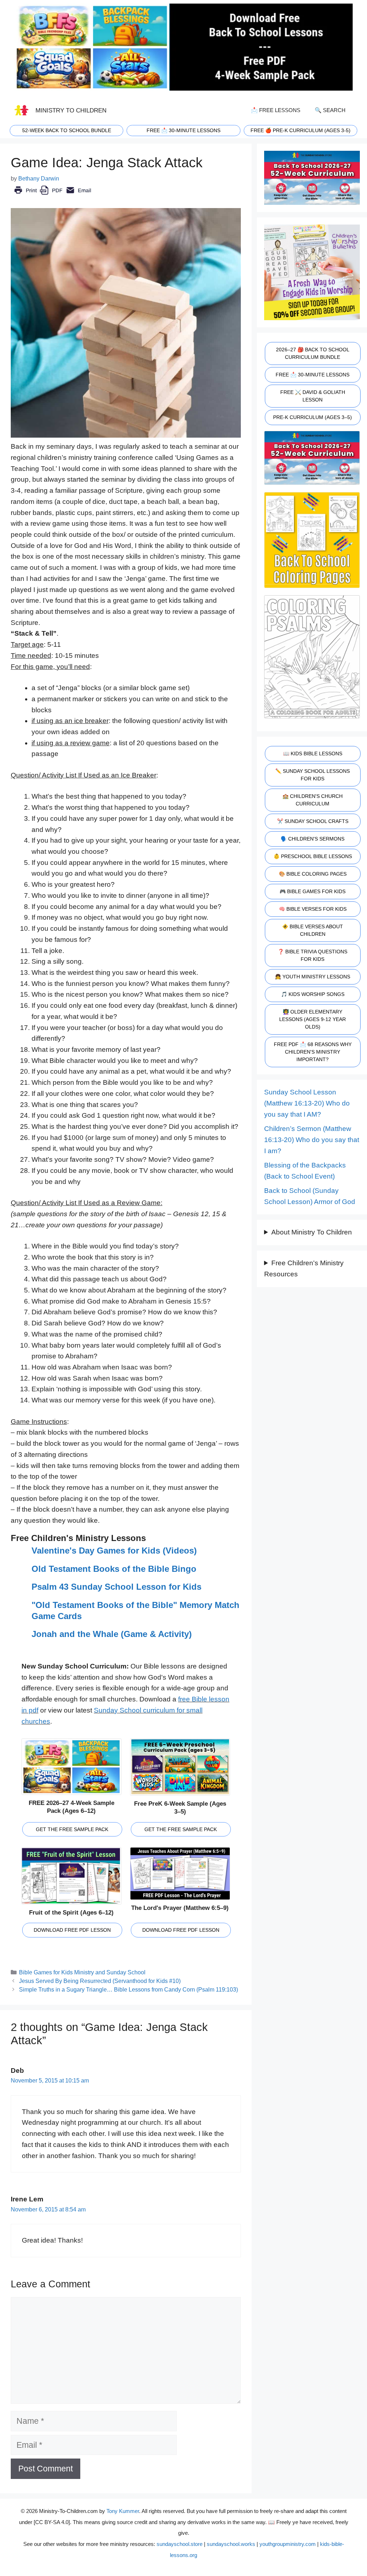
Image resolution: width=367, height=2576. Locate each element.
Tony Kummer (123, 2511)
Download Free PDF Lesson (72, 1930)
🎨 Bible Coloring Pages (313, 874)
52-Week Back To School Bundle (67, 130)
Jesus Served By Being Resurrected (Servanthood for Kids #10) (100, 1981)
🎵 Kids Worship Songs (313, 994)
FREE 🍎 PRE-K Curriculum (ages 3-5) (301, 130)
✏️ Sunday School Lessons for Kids (313, 775)
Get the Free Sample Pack (72, 1829)
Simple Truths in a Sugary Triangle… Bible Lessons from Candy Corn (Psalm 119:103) (128, 1989)
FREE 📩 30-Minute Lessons (313, 375)
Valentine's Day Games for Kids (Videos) (114, 1551)
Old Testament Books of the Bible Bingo (114, 1569)
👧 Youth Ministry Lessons (313, 977)
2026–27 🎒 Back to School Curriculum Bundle (313, 353)
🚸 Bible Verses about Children (313, 930)
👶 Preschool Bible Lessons (313, 856)
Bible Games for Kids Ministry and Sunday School (82, 1972)
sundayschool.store (180, 2544)
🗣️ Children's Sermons (313, 839)
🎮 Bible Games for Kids (313, 891)
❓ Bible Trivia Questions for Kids (313, 955)
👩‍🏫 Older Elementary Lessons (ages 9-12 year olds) (313, 1019)
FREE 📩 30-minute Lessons (183, 130)
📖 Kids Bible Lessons (313, 753)
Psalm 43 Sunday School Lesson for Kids (116, 1587)
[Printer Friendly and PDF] (53, 195)
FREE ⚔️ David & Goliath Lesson (313, 396)
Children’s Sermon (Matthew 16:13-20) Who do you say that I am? (312, 1140)
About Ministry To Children (312, 1232)
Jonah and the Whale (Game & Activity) (112, 1634)
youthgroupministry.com (288, 2544)
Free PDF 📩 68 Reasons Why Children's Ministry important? (313, 1052)
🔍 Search (330, 110)
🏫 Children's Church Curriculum (313, 800)
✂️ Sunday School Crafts (313, 821)
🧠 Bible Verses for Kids (313, 909)
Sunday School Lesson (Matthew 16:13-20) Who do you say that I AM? (307, 1103)
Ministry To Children (71, 110)
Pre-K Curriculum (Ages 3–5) (313, 417)
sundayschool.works (231, 2544)
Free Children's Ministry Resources (304, 1268)
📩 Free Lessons (276, 110)
